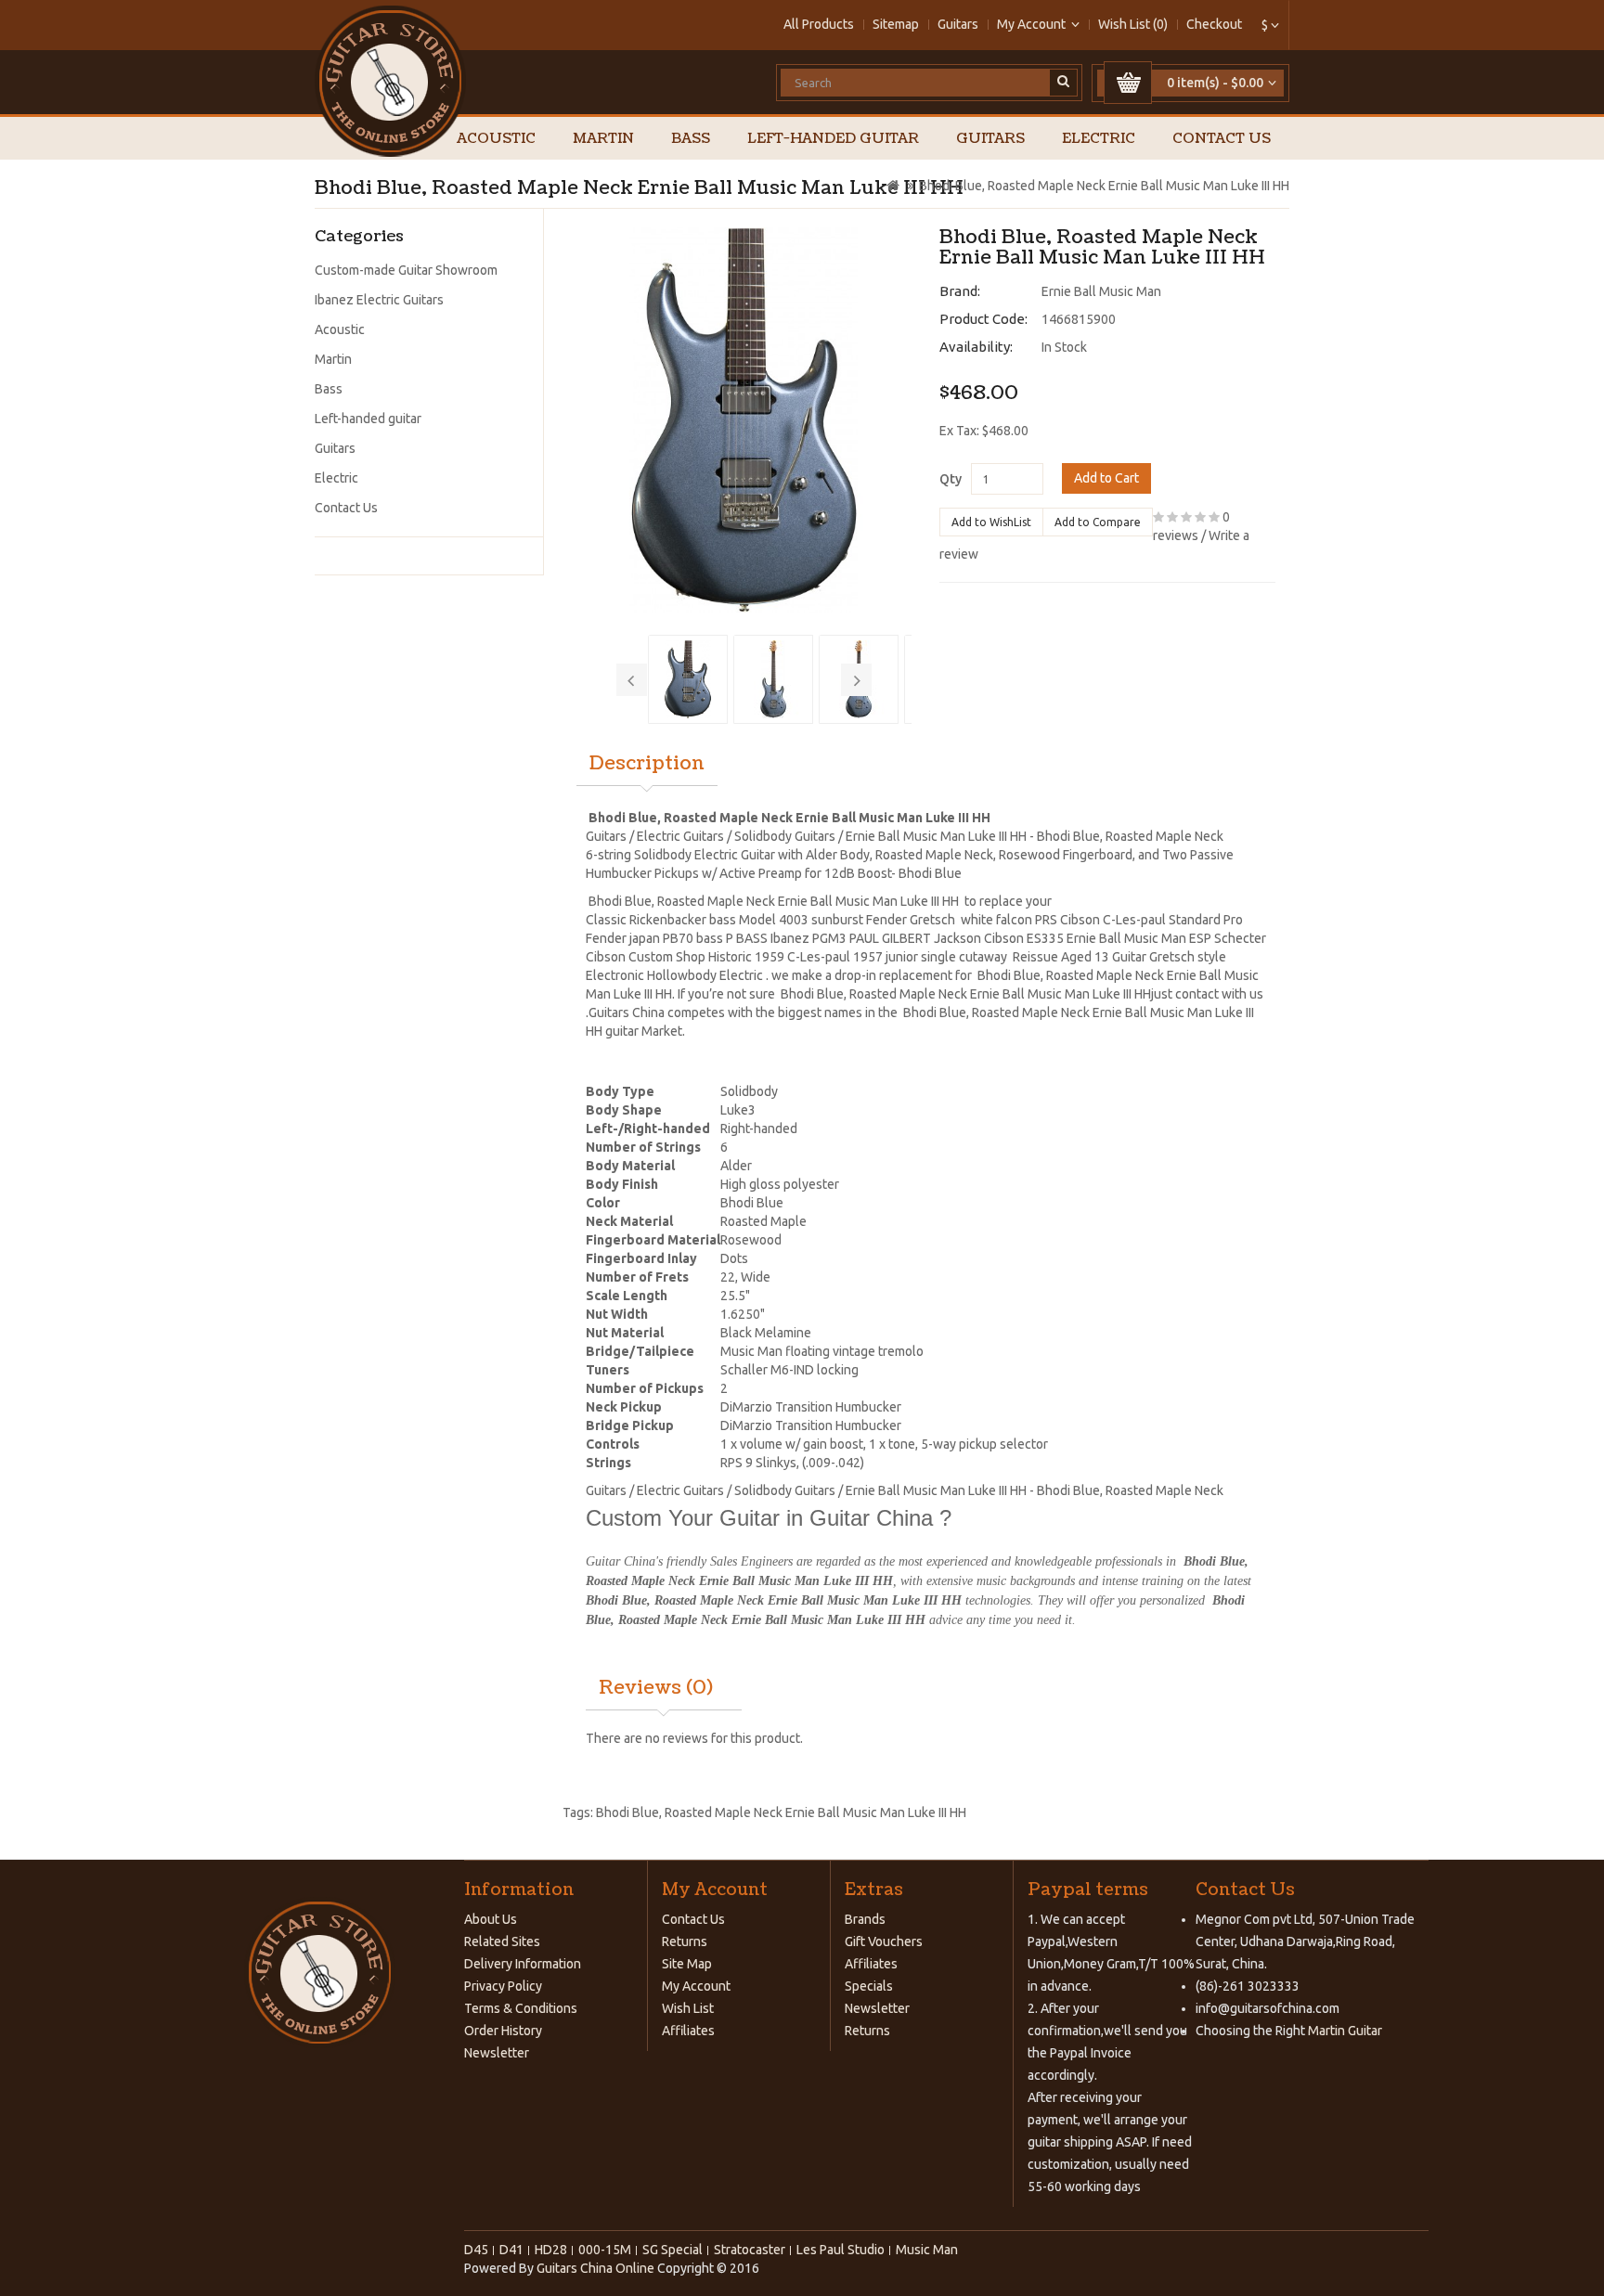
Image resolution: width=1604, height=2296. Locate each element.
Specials (869, 1986)
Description (647, 764)
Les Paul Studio (841, 2250)
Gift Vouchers (884, 1941)
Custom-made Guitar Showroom (406, 270)
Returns (685, 1941)
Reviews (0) (656, 1688)
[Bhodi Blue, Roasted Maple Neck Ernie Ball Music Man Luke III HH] (744, 420)
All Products (819, 24)
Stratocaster (750, 2250)
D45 (476, 2250)
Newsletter (497, 2053)
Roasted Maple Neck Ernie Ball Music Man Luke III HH (815, 1812)
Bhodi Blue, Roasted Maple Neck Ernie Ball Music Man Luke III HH (1104, 186)
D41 (511, 2250)
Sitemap (896, 24)
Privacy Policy (503, 1986)
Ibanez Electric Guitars (379, 300)
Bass (691, 139)
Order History (503, 2031)
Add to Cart (1106, 478)
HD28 (551, 2250)
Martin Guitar (1344, 2031)
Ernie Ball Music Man (1101, 291)
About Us (491, 1919)
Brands (865, 1919)
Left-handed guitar (833, 139)
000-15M (605, 2250)
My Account (696, 1986)
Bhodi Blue (627, 1812)
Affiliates (688, 2031)
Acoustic (496, 139)
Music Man (927, 2250)
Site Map (687, 1964)
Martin (603, 139)
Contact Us (1222, 139)
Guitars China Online (595, 2268)
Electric (1099, 139)
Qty (951, 479)
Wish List (688, 2008)
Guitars (958, 24)
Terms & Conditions (521, 2008)
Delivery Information (523, 1964)
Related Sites (502, 1941)
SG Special (673, 2250)
